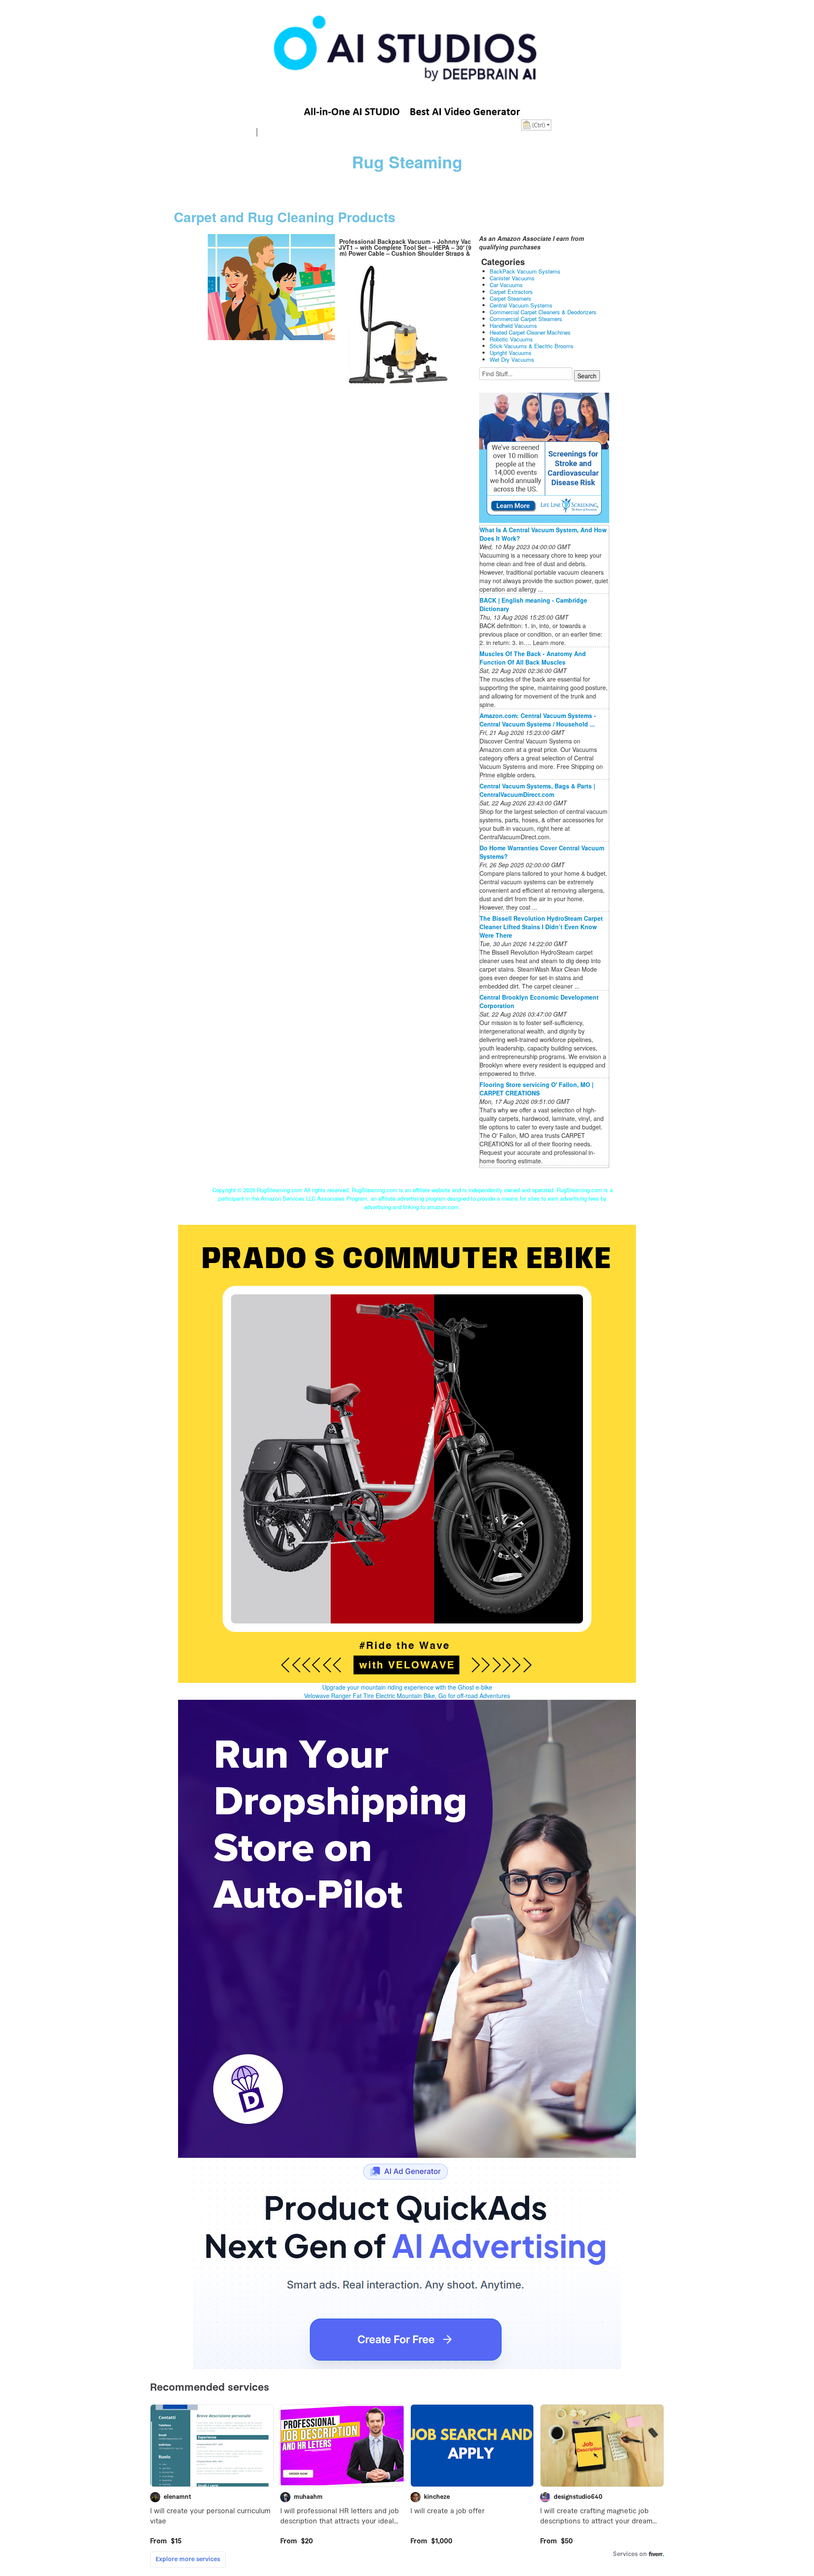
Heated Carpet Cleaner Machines (530, 332)
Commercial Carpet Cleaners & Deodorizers (543, 312)
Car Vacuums (506, 285)
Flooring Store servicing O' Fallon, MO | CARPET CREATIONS (537, 1089)
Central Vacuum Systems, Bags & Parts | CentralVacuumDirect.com (537, 790)
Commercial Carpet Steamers (526, 319)
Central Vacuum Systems (521, 305)
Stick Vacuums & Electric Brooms (532, 346)
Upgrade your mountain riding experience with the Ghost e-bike (407, 1687)
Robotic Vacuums (511, 339)
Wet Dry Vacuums (512, 359)
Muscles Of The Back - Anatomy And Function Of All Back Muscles (533, 658)
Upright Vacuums (511, 353)
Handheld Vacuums (513, 325)
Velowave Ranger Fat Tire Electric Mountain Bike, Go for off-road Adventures (407, 1696)
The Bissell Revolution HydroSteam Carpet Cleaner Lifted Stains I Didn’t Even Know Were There (541, 927)
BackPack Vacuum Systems (525, 271)
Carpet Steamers (510, 298)
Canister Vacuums (512, 278)
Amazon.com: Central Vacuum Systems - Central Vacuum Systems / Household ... (538, 720)
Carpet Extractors (511, 292)
